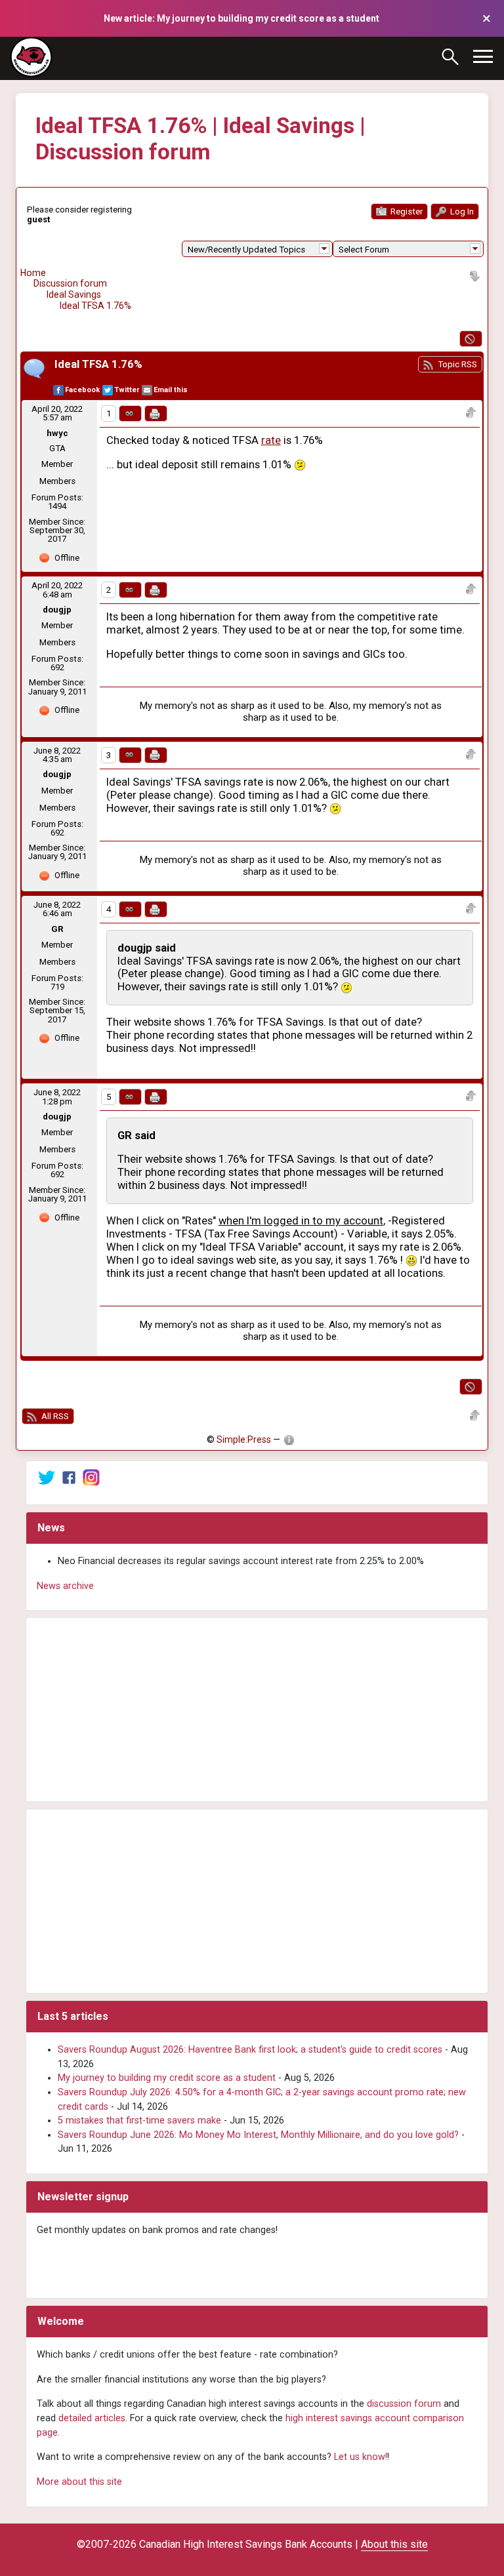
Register (406, 211)
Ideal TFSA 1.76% (95, 306)
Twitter (127, 390)
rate (271, 440)
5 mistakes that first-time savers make (139, 2121)
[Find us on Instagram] (91, 1477)
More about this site (79, 2482)
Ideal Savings (74, 294)
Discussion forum (70, 283)
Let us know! (361, 2457)
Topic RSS (456, 364)
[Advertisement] (257, 1710)
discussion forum (404, 2404)
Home (33, 273)
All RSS (54, 1416)
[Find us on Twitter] (47, 1477)
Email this (171, 390)
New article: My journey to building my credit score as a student (241, 18)
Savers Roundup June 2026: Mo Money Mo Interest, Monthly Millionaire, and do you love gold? (258, 2135)
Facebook (82, 390)
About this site (394, 2544)
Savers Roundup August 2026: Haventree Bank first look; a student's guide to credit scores (250, 2050)
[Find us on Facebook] (69, 1477)
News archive (65, 1586)
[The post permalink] (130, 413)
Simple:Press (244, 1439)
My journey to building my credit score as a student (167, 2078)
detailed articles (92, 2418)
